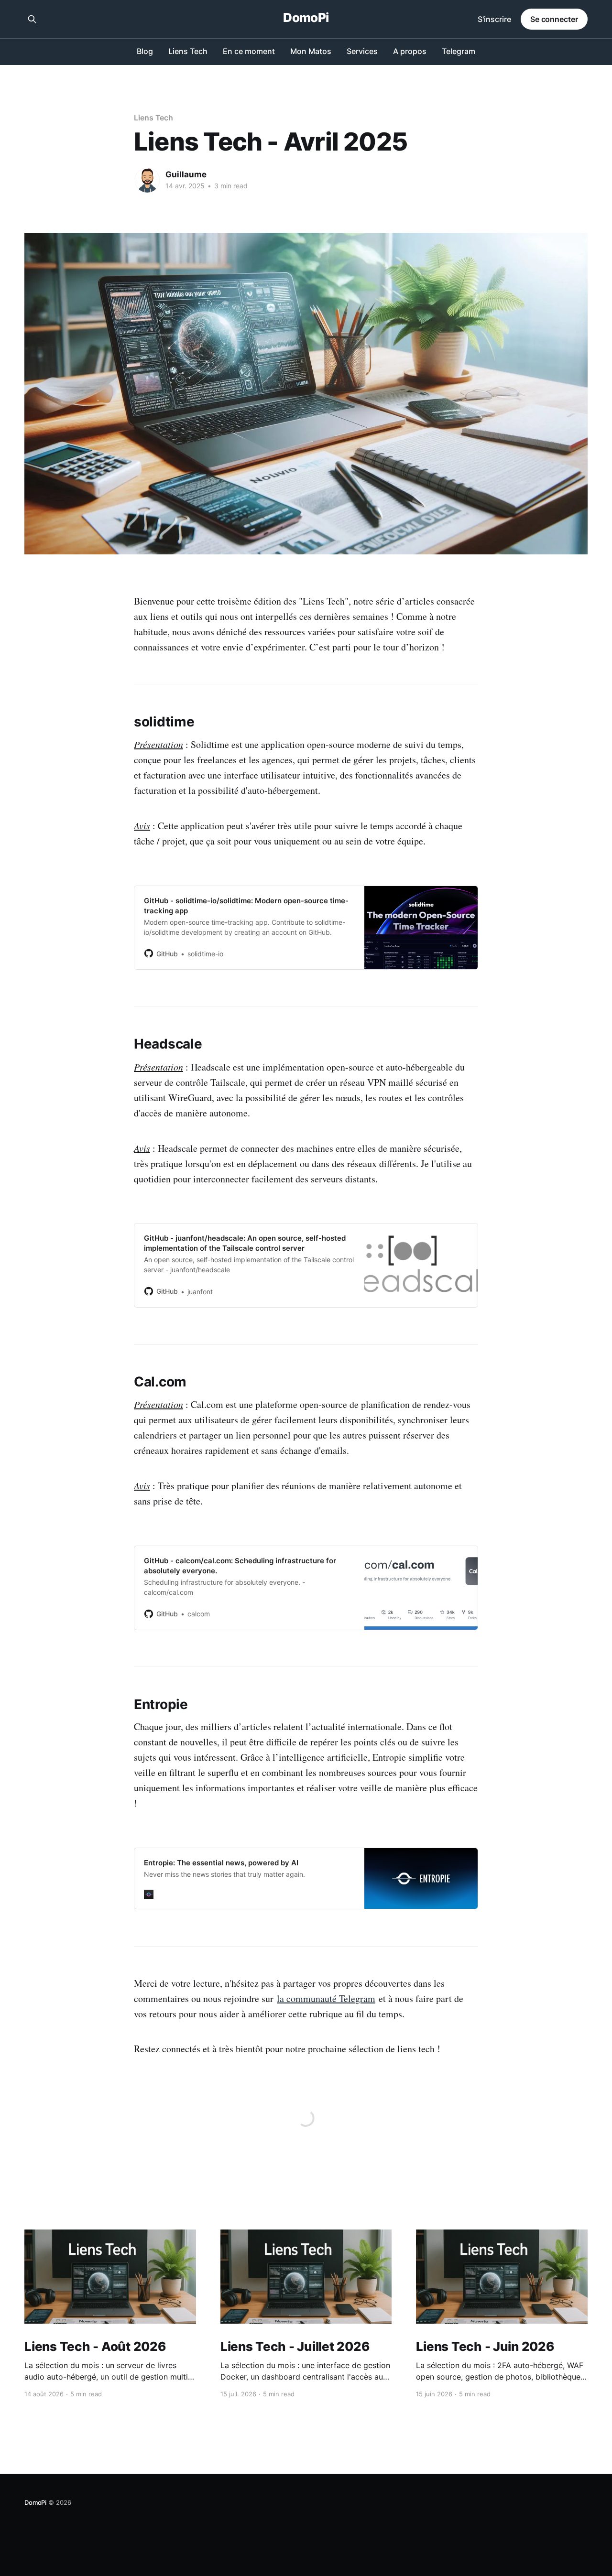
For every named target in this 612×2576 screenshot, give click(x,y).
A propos (410, 51)
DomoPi (306, 18)
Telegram (459, 51)
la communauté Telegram (326, 1998)
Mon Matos (311, 51)
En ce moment (249, 51)
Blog (145, 51)
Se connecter (554, 19)
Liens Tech (188, 51)
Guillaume (186, 174)
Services (362, 51)
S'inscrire (494, 19)
